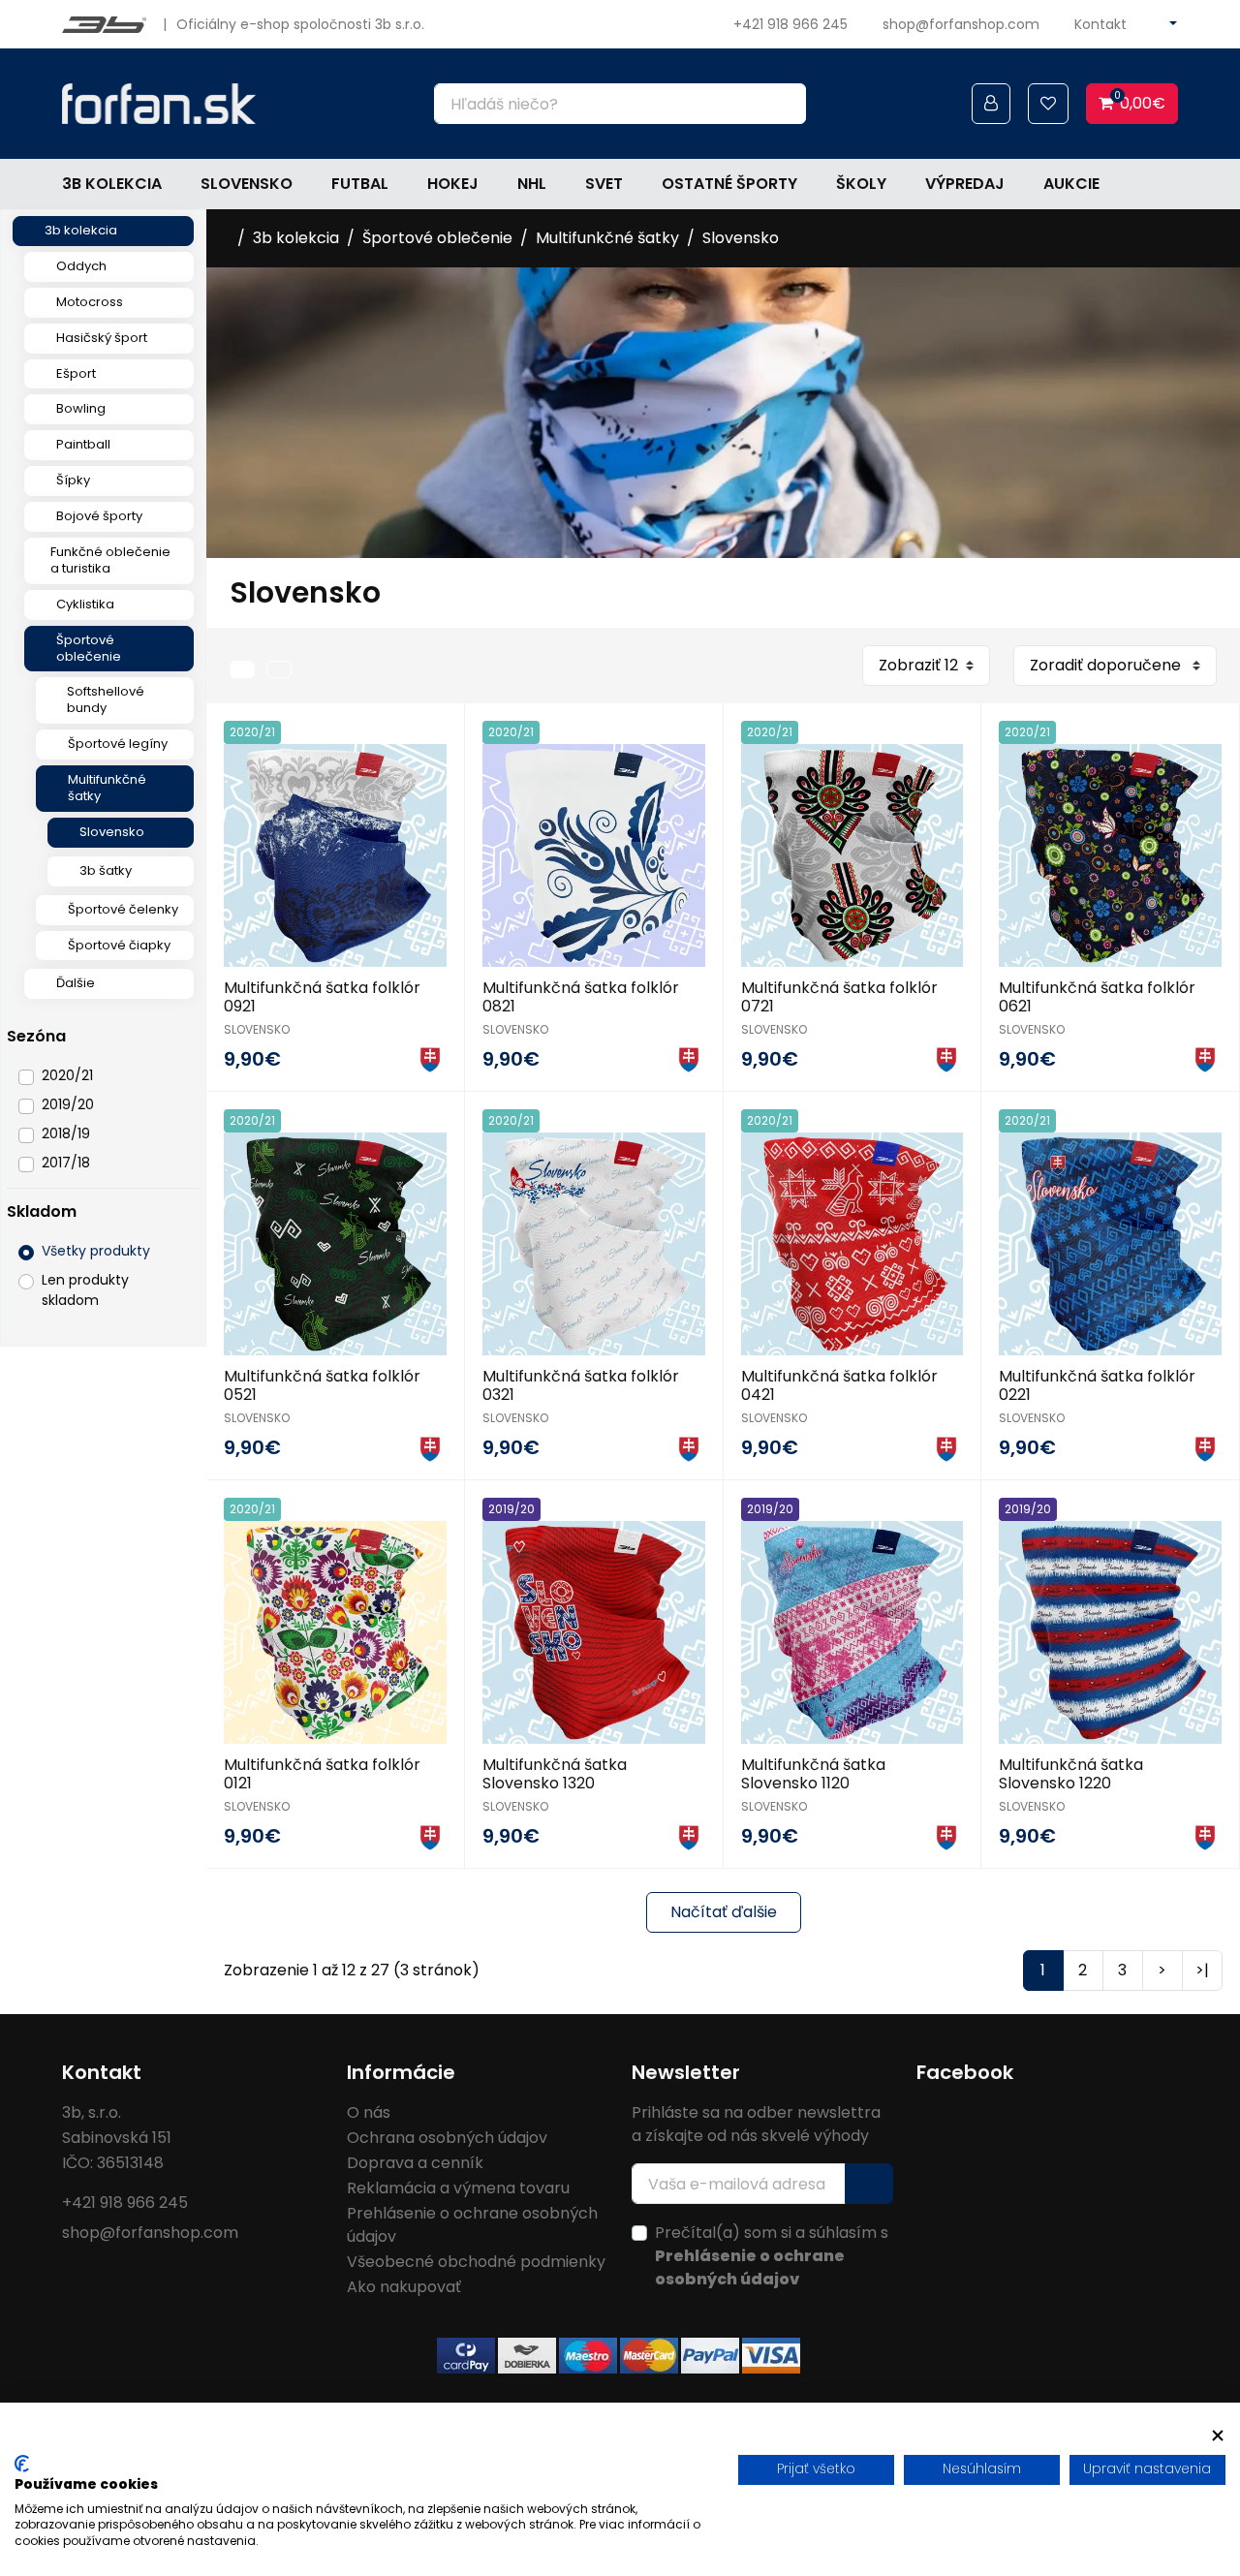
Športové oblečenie (89, 648)
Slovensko (247, 184)
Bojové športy (99, 516)
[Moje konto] (991, 104)
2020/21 (67, 1075)
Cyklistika (85, 604)
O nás (369, 2112)
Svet (604, 184)
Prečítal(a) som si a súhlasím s (772, 2256)
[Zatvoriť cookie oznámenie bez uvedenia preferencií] (1218, 2436)
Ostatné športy (729, 184)
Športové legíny (118, 744)
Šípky (73, 480)
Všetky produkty (96, 1251)
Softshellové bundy (106, 699)
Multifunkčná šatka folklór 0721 (839, 997)
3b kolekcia (112, 184)
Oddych (81, 266)
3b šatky (106, 870)
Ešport (76, 373)
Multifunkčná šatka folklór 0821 (581, 997)
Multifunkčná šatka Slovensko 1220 (1071, 1774)
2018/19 (66, 1133)
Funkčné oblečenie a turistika (110, 560)
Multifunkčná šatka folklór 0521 (322, 1385)
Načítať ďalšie (724, 1912)
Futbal (360, 184)
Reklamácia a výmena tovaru (458, 2188)
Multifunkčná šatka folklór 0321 (581, 1385)
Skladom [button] (42, 1211)
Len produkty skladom (85, 1290)
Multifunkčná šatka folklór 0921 (322, 997)
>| (1202, 1970)
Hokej (453, 184)
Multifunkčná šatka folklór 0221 (1097, 1385)
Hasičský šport (102, 338)
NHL (532, 184)
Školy (861, 184)
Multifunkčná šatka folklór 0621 (1097, 997)
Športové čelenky (123, 909)
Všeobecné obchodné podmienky (476, 2262)
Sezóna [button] (36, 1036)
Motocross (90, 302)
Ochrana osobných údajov (447, 2138)
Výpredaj (965, 184)
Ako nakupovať (404, 2287)
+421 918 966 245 (790, 24)
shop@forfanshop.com (961, 24)
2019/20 (68, 1104)
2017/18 (66, 1163)
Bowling (81, 408)
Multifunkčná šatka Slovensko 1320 (555, 1774)
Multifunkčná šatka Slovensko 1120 (813, 1774)
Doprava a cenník (415, 2163)
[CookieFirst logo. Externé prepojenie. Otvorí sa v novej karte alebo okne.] (22, 2464)
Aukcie (1071, 184)
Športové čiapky (119, 945)
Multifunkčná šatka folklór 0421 (839, 1385)
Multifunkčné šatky (107, 788)
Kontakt (1100, 24)
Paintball (83, 444)
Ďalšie (76, 983)
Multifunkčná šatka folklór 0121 (322, 1774)
